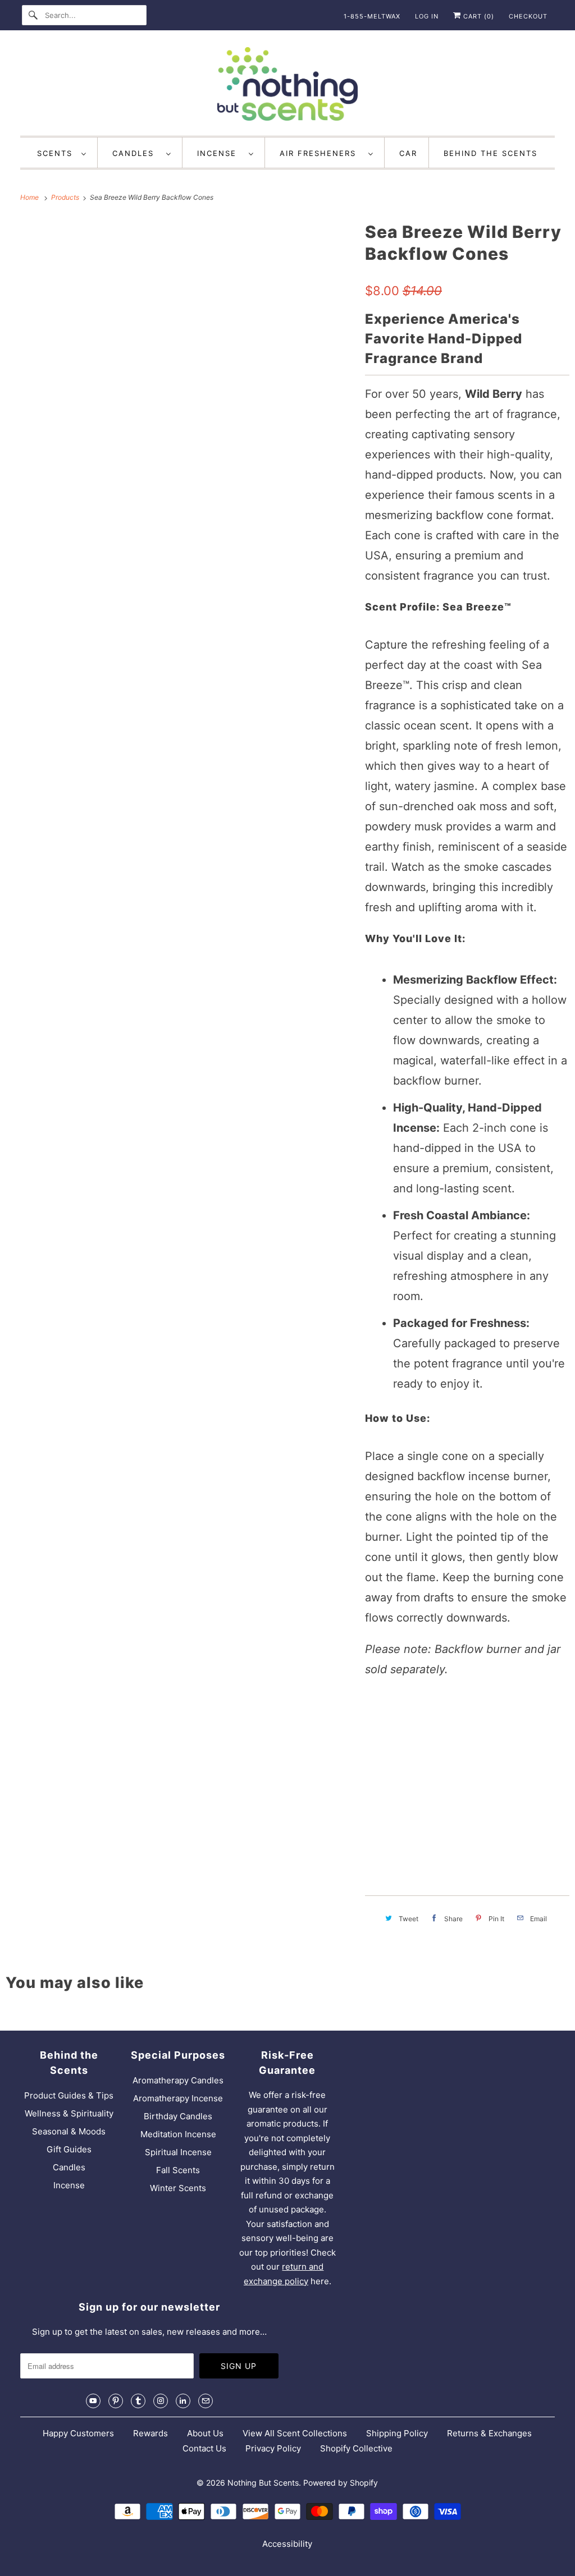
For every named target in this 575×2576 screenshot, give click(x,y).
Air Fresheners (321, 153)
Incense (220, 153)
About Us (205, 2433)
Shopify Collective (356, 2448)
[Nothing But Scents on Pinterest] (116, 2401)
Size (377, 1705)
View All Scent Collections (295, 2433)
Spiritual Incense (178, 2152)
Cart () (478, 16)
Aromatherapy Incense (178, 2098)
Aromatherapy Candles (178, 2080)
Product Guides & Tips (69, 2095)
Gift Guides (69, 2149)
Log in (427, 16)
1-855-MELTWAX (372, 16)
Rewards (150, 2433)
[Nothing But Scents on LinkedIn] (183, 2401)
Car (408, 153)
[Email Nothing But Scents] (206, 2401)
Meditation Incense (178, 2134)
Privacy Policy (273, 2448)
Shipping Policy (397, 2433)
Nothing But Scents (263, 2483)
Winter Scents (178, 2188)
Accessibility (287, 2544)
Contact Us (204, 2448)
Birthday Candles (178, 2116)
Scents (56, 153)
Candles (136, 153)
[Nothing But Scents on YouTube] (93, 2401)
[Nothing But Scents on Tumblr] (138, 2401)
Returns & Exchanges (489, 2433)
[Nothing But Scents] (288, 86)
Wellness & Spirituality (69, 2113)
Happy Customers (78, 2433)
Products (66, 197)
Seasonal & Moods (69, 2131)
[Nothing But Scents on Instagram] (161, 2401)
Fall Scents (178, 2170)
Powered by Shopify (341, 2483)
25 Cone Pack (398, 1732)
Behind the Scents (490, 153)
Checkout (528, 16)
